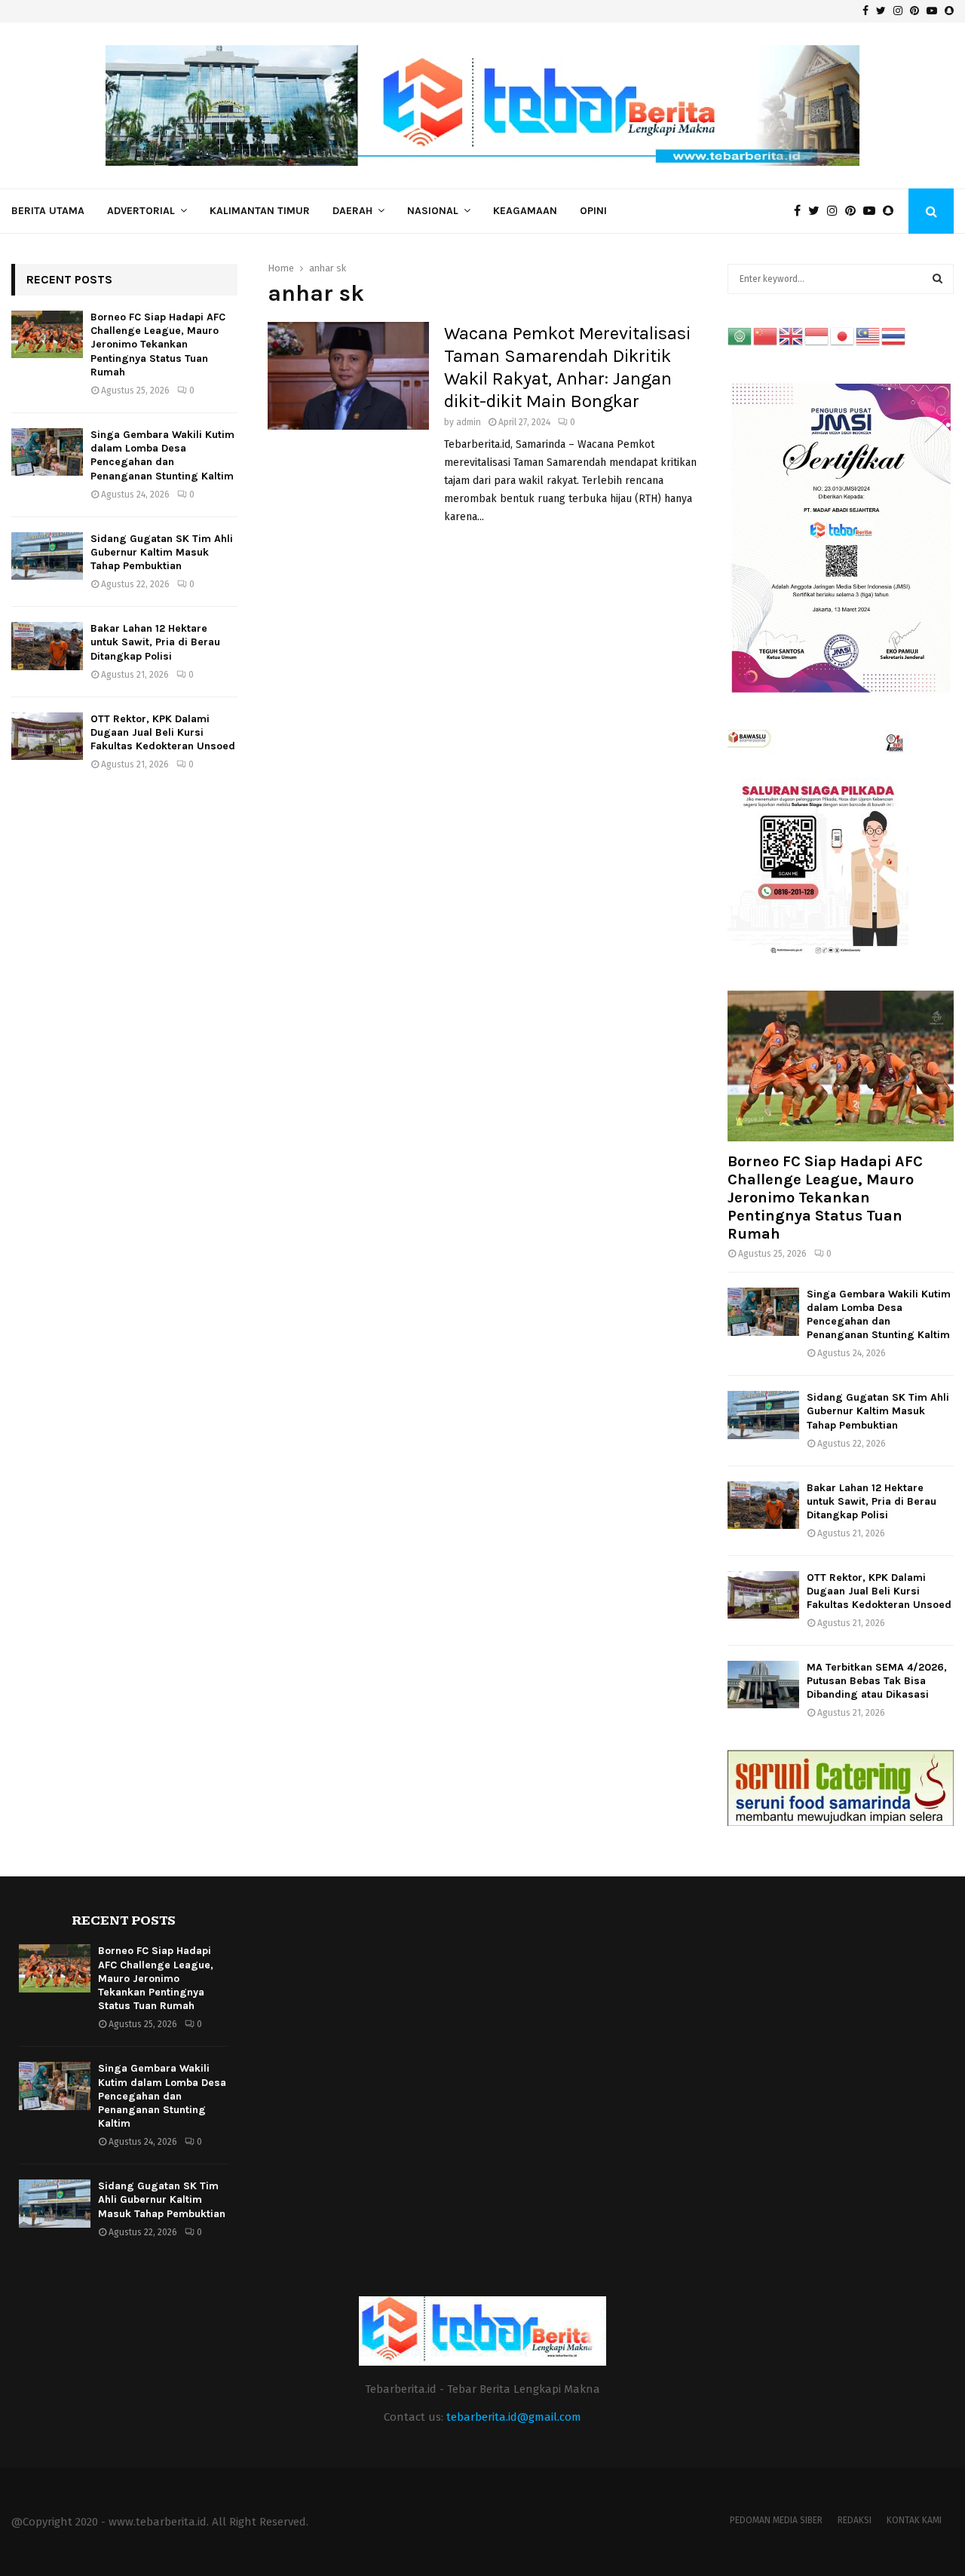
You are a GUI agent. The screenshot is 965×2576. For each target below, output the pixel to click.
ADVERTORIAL (141, 211)
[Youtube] (873, 211)
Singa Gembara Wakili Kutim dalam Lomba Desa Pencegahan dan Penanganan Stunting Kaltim (162, 455)
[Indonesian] (817, 336)
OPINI (593, 211)
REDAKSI (855, 2520)
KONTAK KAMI (914, 2520)
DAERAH (352, 211)
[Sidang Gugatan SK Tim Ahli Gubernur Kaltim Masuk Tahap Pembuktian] (47, 556)
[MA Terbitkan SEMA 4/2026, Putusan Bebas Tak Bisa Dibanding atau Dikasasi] (763, 1685)
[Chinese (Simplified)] (766, 336)
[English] (792, 336)
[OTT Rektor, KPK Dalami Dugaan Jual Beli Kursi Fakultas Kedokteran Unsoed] (47, 736)
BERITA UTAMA (48, 211)
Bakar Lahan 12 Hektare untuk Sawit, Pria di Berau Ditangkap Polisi (155, 642)
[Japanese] (843, 336)
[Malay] (868, 336)
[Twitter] (818, 211)
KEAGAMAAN (525, 211)
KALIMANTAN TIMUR (260, 211)
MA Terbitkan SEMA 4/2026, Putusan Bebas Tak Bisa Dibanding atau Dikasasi (877, 1681)
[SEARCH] (937, 279)
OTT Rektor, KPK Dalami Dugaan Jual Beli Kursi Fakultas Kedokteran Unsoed (163, 732)
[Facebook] (801, 211)
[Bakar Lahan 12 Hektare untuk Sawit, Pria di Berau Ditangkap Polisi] (47, 646)
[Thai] (894, 336)
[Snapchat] (892, 211)
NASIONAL (433, 211)
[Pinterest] (854, 211)
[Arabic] (740, 336)
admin (469, 422)
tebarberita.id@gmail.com (514, 2417)
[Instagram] (836, 211)
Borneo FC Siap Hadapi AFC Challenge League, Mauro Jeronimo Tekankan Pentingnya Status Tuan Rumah (158, 345)
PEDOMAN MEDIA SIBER (776, 2520)
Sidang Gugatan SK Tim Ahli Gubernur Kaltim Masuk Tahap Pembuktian (162, 552)
